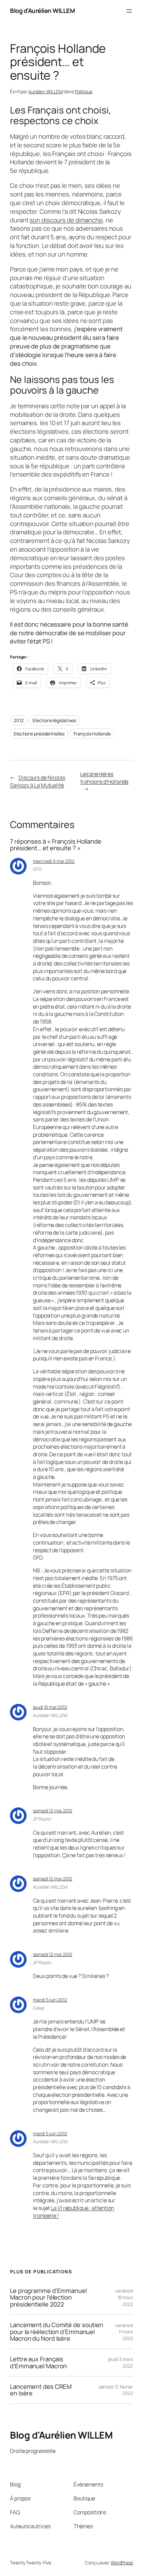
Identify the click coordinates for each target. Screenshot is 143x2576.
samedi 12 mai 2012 (53, 1811)
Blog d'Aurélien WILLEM (42, 11)
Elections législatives (54, 720)
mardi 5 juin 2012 (50, 2000)
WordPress (122, 2563)
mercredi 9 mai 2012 (54, 861)
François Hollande (92, 734)
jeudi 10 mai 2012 (50, 1707)
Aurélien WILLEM (46, 91)
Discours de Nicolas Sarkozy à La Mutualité (38, 781)
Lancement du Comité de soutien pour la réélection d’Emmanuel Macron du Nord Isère (57, 2332)
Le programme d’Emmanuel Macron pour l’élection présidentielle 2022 (48, 2298)
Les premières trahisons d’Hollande (104, 778)
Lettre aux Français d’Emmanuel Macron (38, 2362)
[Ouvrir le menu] (129, 11)
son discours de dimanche (66, 220)
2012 (19, 720)
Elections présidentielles (39, 734)
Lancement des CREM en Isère (41, 2390)
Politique (84, 91)
